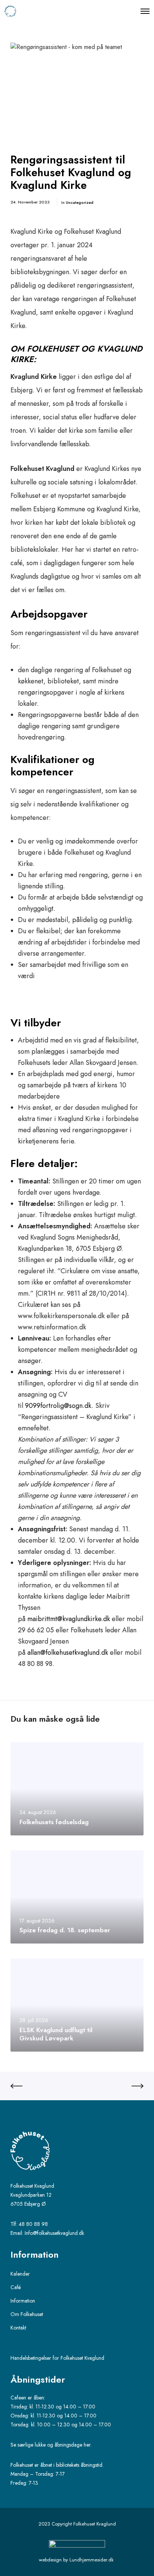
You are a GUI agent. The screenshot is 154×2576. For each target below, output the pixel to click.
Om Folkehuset (27, 2314)
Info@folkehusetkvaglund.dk (54, 2233)
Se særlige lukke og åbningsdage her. (52, 2445)
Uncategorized (80, 202)
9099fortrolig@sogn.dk (58, 1406)
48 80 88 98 (33, 2224)
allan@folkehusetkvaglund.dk (68, 1653)
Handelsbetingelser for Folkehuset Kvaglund (57, 2358)
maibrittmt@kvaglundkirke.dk (69, 1619)
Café (16, 2287)
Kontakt (18, 2328)
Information (23, 2301)
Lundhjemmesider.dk (92, 2560)
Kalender (20, 2274)
